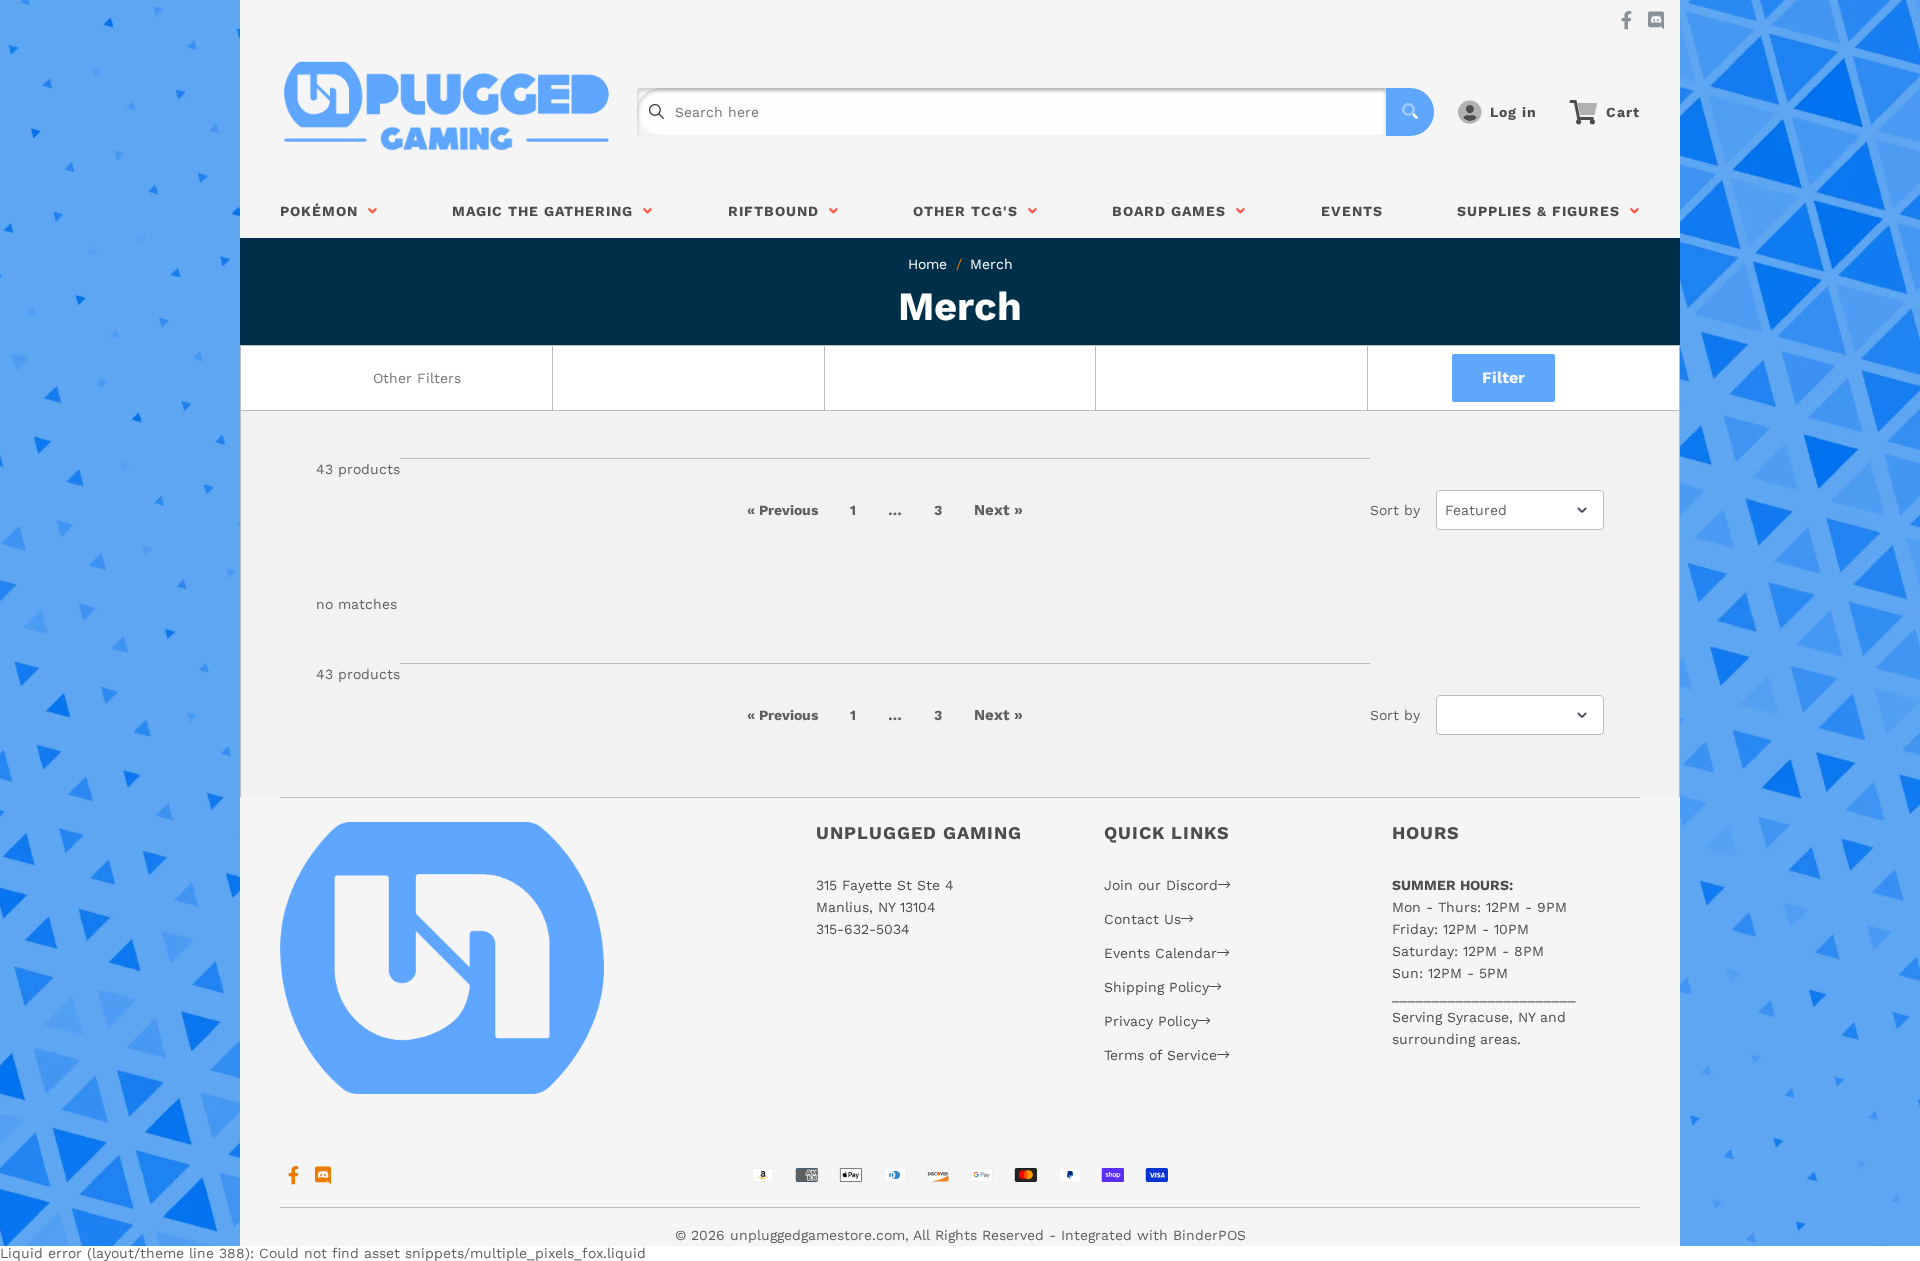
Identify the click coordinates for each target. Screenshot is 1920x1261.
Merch (991, 264)
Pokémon (324, 211)
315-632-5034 (863, 929)
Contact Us (1142, 919)
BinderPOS (1209, 1235)
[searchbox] (418, 378)
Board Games (1174, 211)
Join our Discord (1161, 885)
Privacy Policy (1151, 1021)
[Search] (1410, 112)
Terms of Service (1160, 1055)
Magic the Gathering (547, 211)
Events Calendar (1160, 953)
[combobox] (416, 378)
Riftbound (778, 211)
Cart (1623, 112)
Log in (1513, 112)
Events (1352, 211)
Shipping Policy (1156, 987)
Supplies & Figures (1543, 211)
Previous (782, 510)
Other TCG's (970, 211)
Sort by (1395, 510)
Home (927, 264)
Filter (1503, 377)
